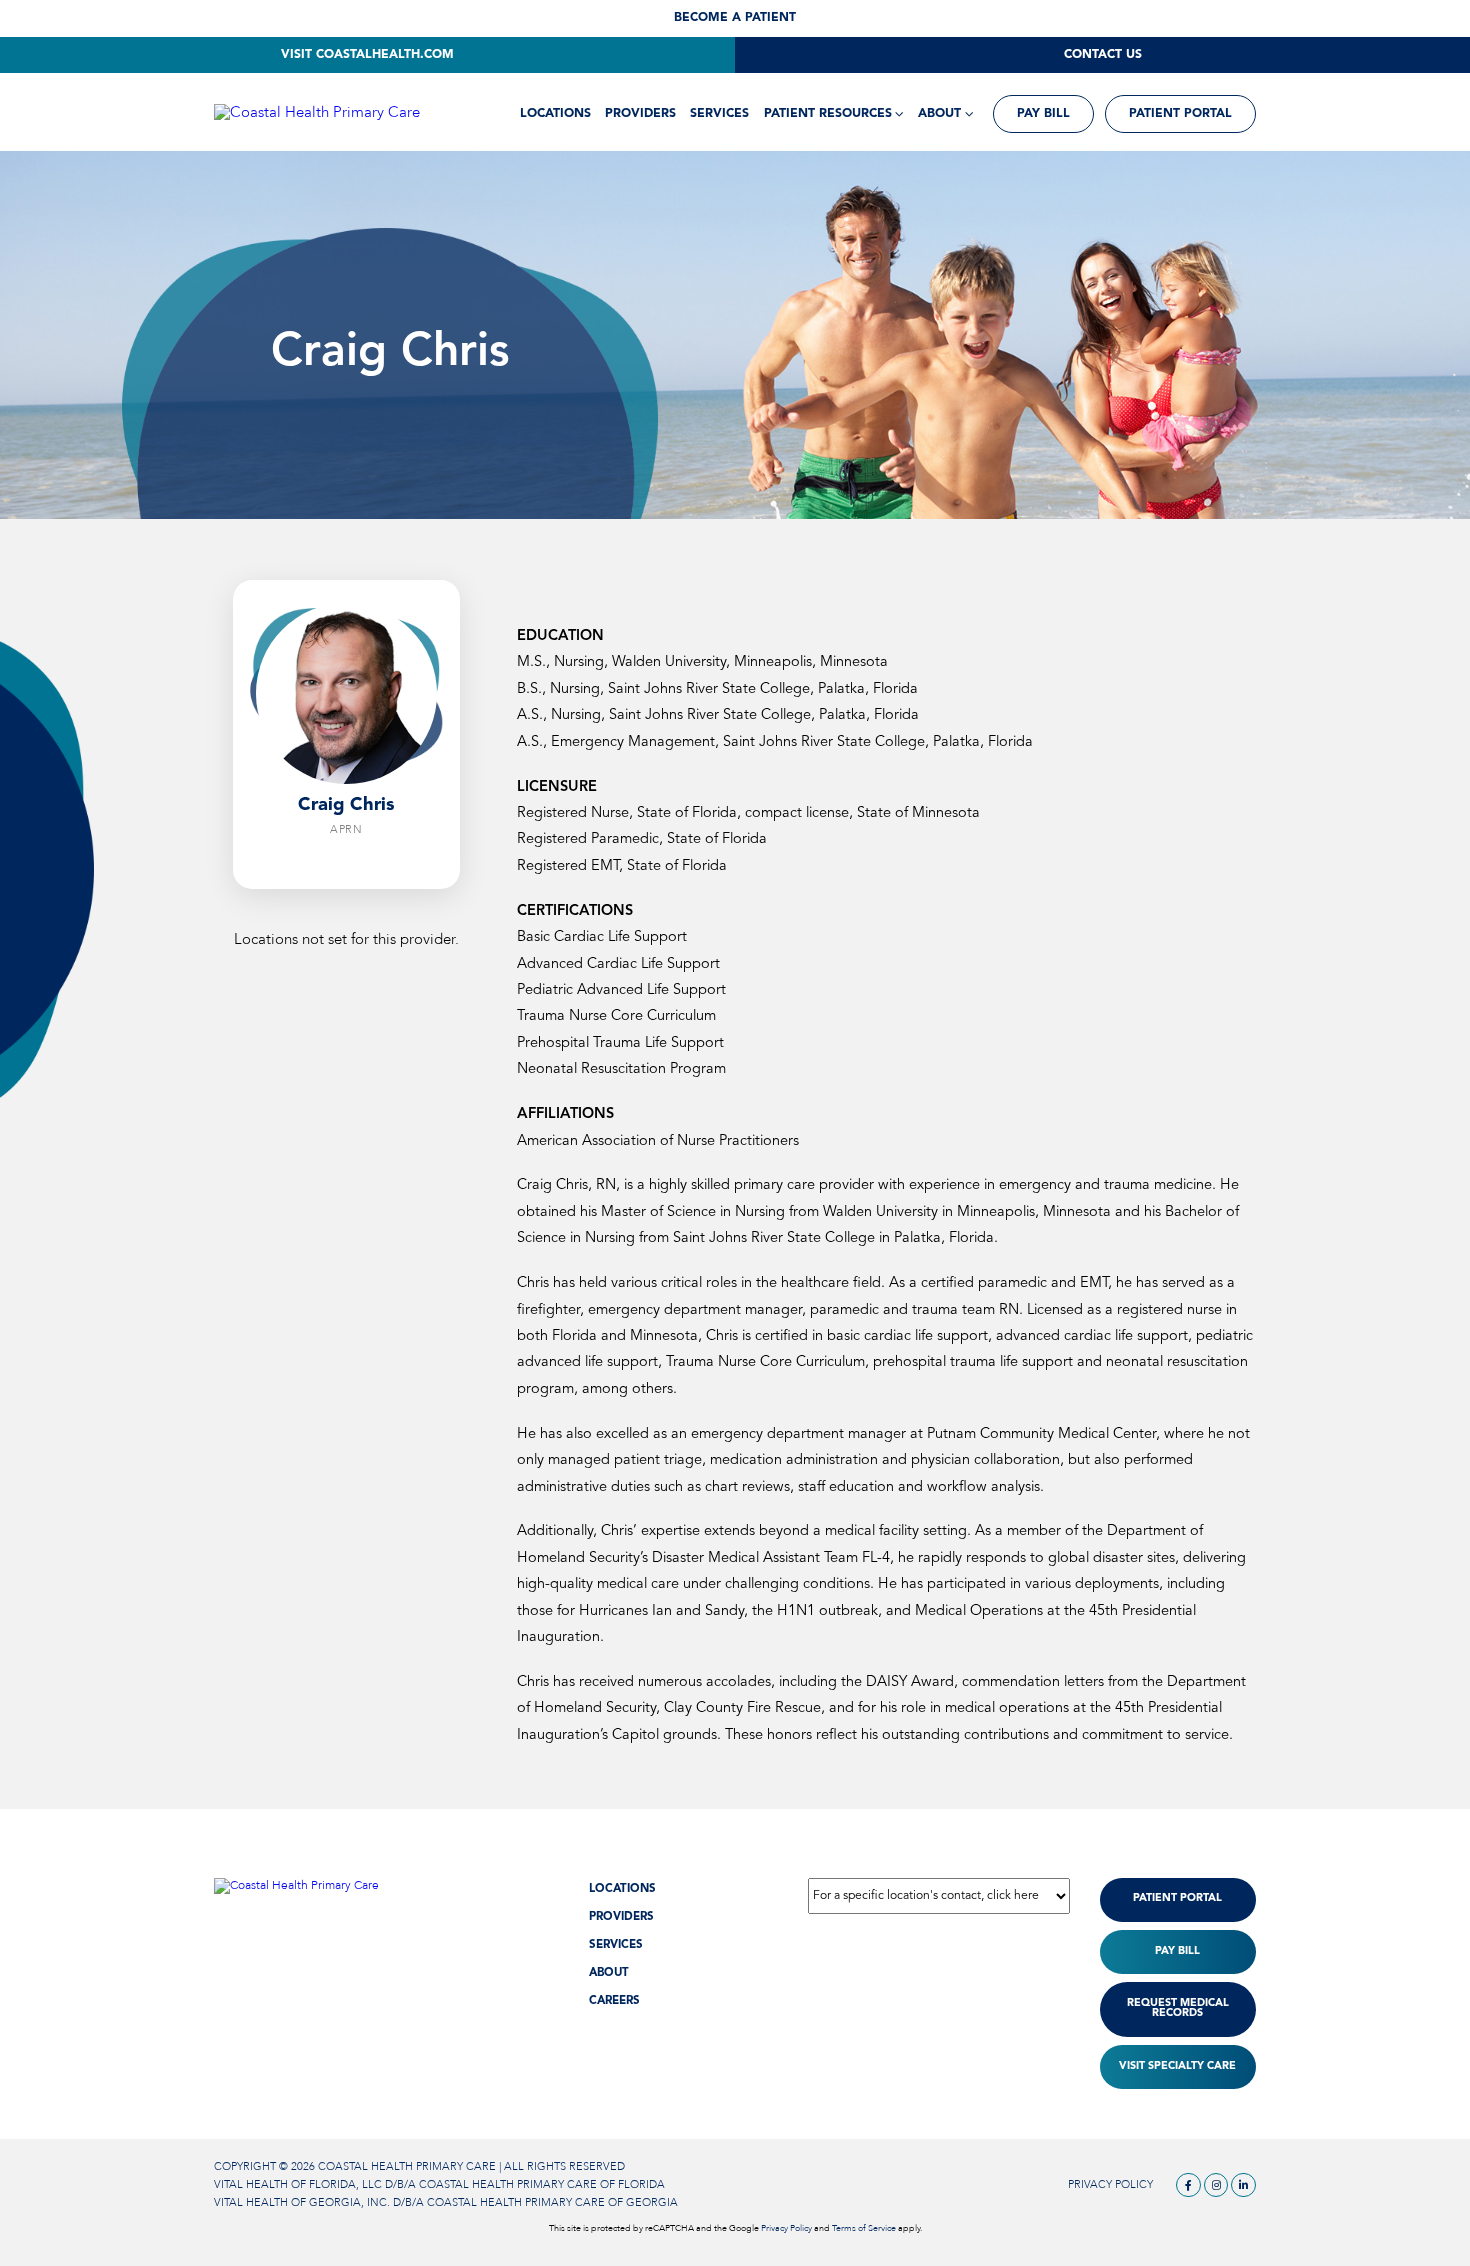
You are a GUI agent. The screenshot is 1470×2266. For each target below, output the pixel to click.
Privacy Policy (1110, 2184)
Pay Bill (1043, 114)
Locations (555, 114)
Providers (640, 114)
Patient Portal (1180, 114)
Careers (614, 2001)
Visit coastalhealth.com (367, 55)
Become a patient (735, 18)
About (939, 114)
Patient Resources (828, 114)
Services (719, 114)
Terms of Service (864, 2228)
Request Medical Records (1178, 2009)
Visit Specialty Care (1177, 2066)
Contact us (1103, 55)
